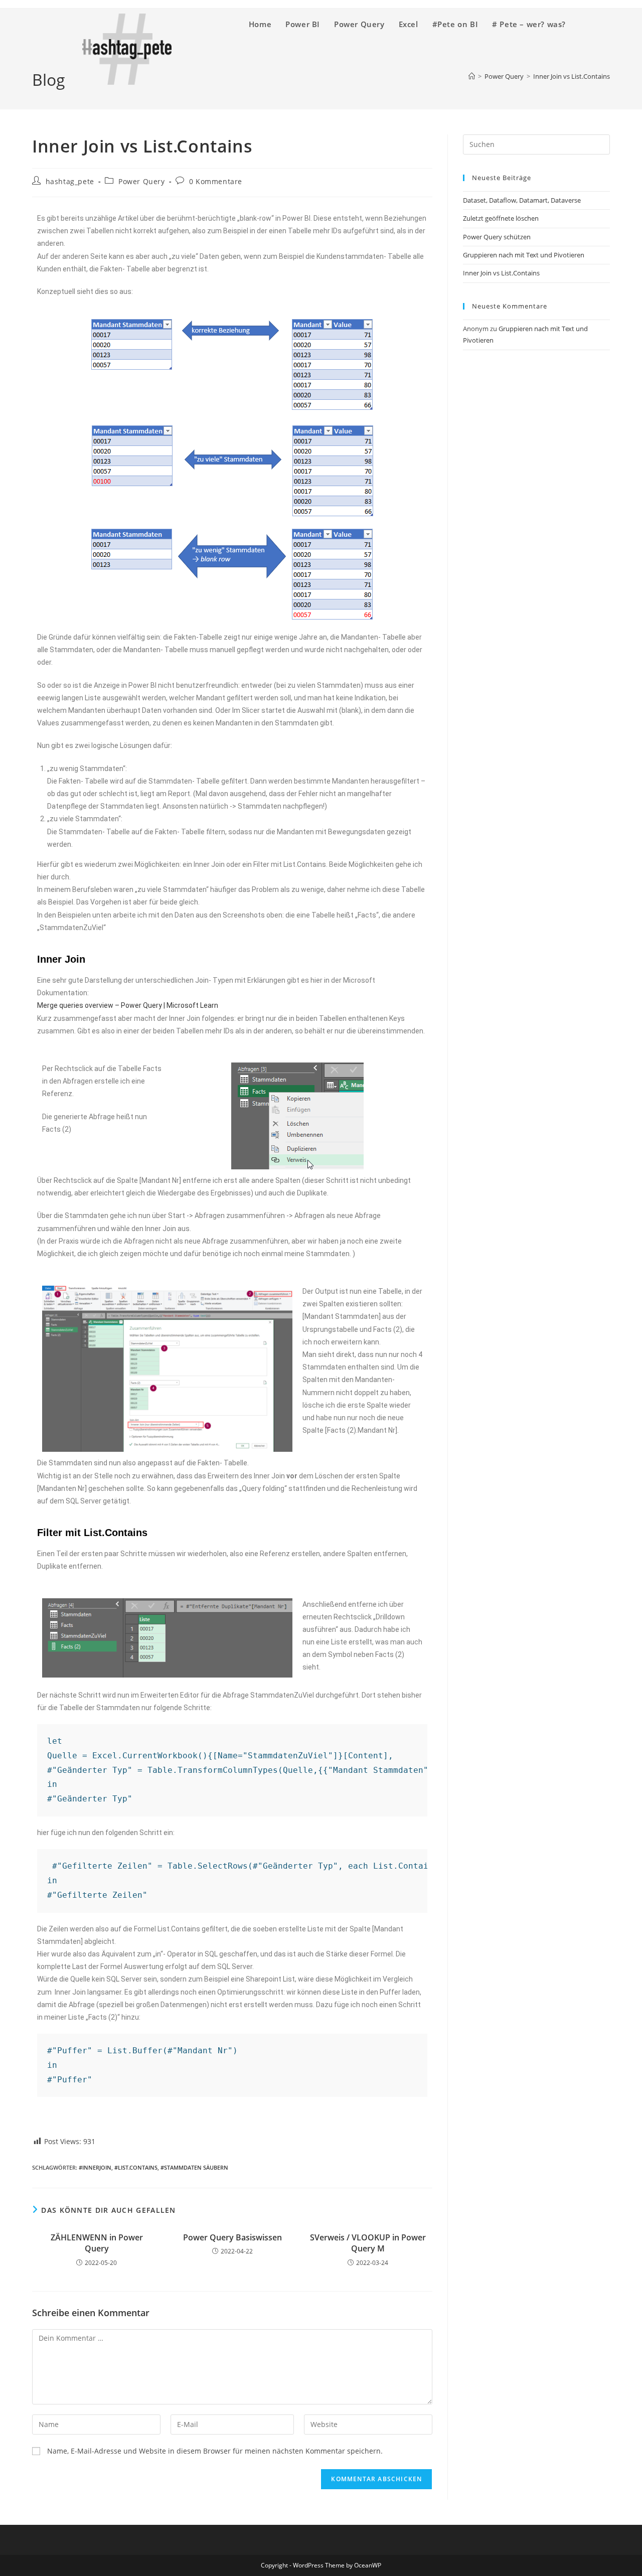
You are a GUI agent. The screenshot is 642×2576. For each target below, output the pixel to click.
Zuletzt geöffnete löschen (501, 218)
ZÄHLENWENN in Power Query (97, 2243)
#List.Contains (136, 2167)
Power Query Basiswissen (232, 2237)
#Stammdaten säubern (194, 2167)
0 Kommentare (216, 181)
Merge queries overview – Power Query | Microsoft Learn (128, 1005)
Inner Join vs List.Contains (501, 273)
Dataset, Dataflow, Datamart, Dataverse (522, 200)
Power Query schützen (497, 237)
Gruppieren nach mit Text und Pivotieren (524, 255)
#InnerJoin (95, 2167)
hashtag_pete (70, 181)
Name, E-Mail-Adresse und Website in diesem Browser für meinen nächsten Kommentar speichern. (215, 2451)
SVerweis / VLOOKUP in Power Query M (368, 2243)
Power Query (142, 181)
